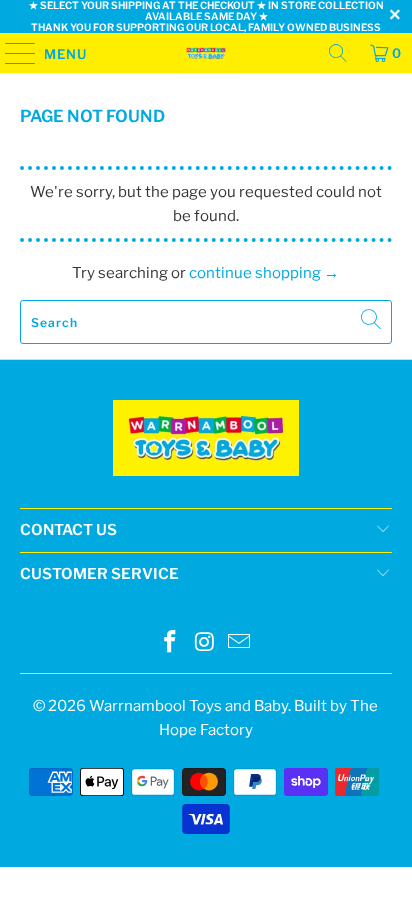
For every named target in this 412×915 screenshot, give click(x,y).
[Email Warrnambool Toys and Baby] (240, 643)
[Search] (338, 53)
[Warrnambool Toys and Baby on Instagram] (205, 643)
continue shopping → (264, 273)
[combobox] (205, 322)
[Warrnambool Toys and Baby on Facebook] (170, 643)
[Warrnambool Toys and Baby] (206, 53)
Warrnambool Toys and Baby (188, 706)
